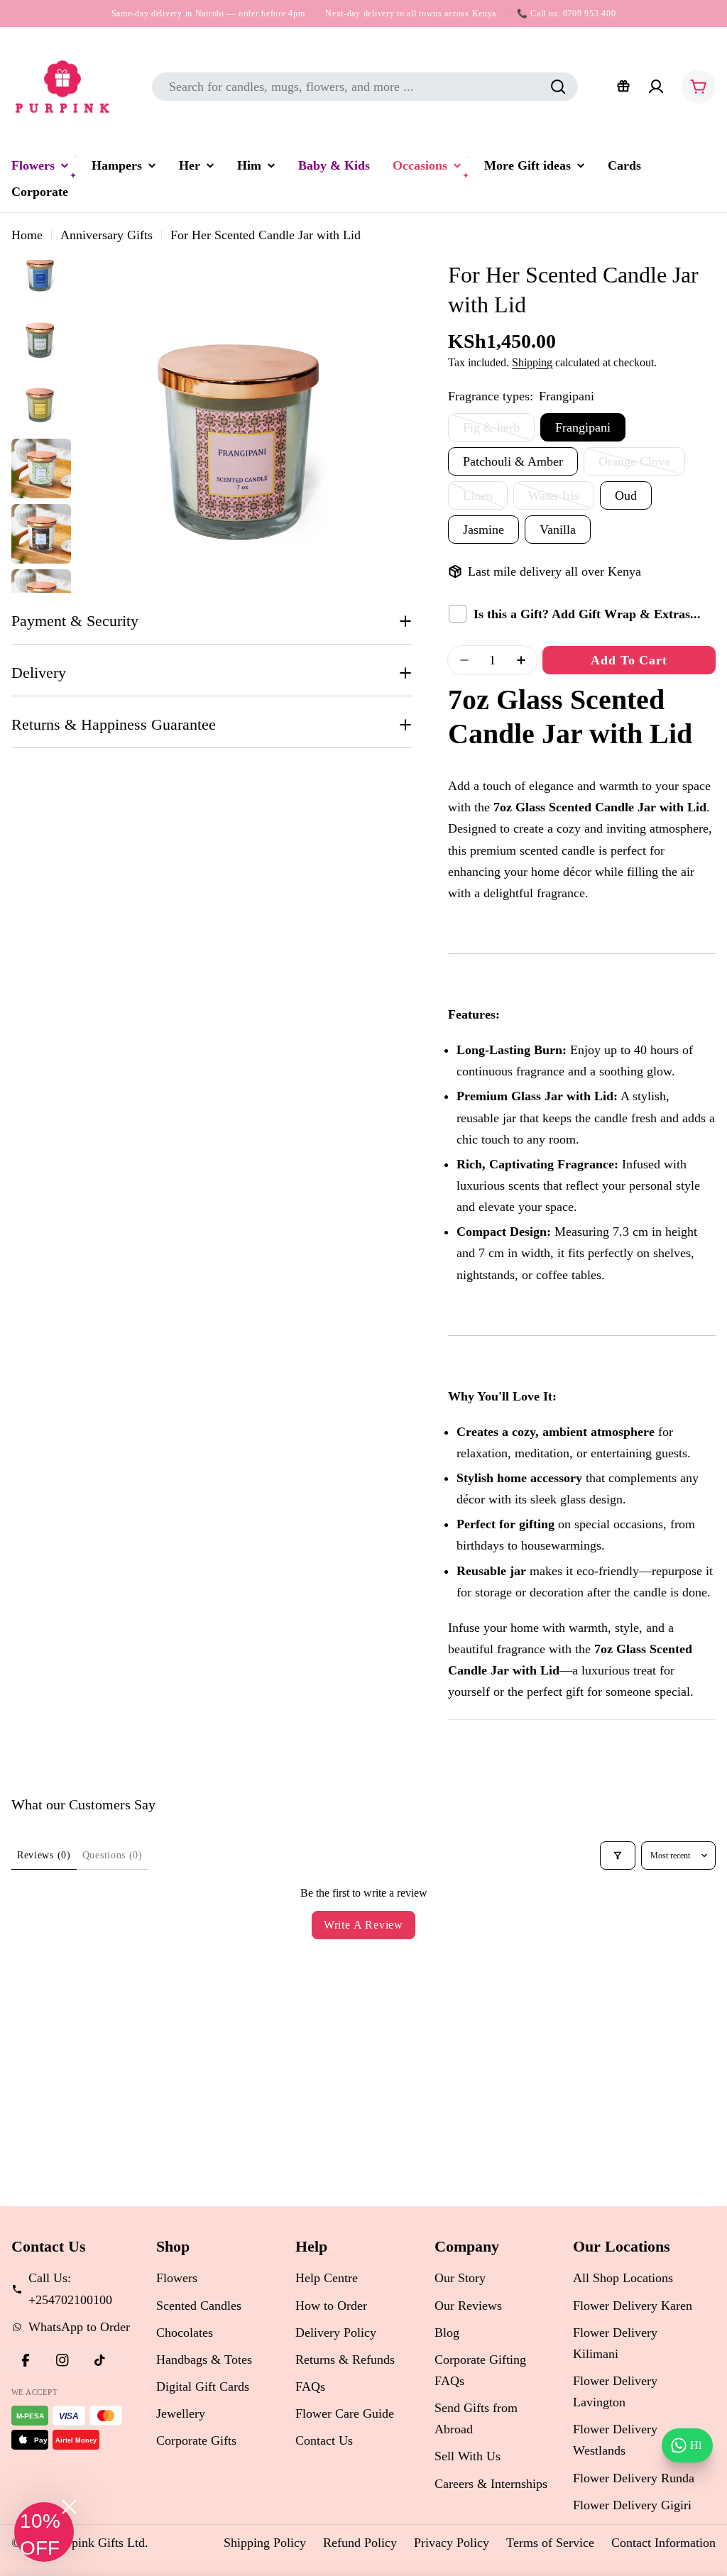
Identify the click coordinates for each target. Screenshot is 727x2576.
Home (27, 235)
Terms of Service (550, 2543)
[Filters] (618, 1856)
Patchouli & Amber (513, 461)
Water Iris (561, 499)
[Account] (656, 87)
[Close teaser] (69, 2507)
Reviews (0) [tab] (44, 1855)
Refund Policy (360, 2543)
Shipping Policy (265, 2543)
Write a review (363, 1925)
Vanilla (558, 530)
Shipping (532, 363)
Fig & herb (499, 431)
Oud (626, 495)
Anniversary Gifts (106, 235)
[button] (44, 2532)
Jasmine (483, 530)
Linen (485, 499)
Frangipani (583, 427)
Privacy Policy (452, 2543)
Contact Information (663, 2543)
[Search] (558, 87)
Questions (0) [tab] (113, 1855)
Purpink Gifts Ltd (99, 2543)
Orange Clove (642, 465)
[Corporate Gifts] (623, 87)
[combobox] (365, 87)
